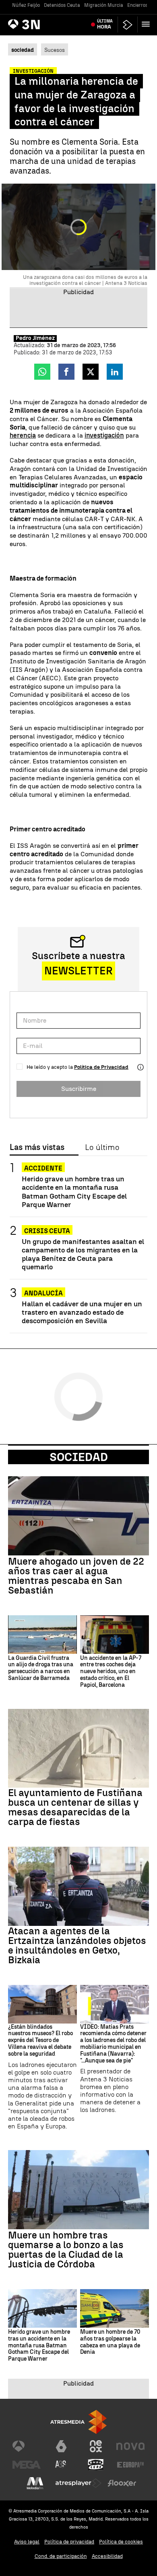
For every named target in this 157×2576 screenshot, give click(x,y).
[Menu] (147, 24)
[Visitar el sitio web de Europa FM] (130, 2465)
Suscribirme (79, 1089)
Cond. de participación (61, 2556)
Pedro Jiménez (35, 338)
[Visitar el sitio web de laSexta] (61, 2446)
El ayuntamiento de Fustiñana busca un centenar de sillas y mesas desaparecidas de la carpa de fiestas (75, 1807)
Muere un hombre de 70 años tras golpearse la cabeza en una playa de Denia (110, 2342)
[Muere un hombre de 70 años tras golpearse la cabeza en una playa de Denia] (115, 2308)
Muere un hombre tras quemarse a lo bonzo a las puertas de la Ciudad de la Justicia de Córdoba (66, 2250)
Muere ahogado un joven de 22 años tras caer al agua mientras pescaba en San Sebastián (76, 1576)
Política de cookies (121, 2542)
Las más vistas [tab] (37, 1148)
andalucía (43, 1293)
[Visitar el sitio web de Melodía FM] (35, 2483)
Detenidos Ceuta (62, 5)
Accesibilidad (107, 2556)
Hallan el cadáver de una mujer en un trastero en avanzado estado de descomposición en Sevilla (82, 1312)
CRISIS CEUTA (47, 1231)
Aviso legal (27, 2542)
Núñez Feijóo (26, 5)
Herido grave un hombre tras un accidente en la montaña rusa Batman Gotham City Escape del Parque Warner (74, 1191)
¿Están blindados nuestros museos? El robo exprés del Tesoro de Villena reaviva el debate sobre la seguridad (40, 2041)
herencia (23, 435)
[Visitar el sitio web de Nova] (130, 2446)
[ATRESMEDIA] (78, 2422)
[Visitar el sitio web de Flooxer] (122, 2483)
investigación (104, 435)
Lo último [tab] (102, 1148)
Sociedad (79, 1457)
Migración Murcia (104, 5)
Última (105, 24)
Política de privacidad (69, 2542)
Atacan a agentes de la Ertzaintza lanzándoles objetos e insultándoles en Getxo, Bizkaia (77, 1946)
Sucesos (55, 50)
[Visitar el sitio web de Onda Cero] (96, 2465)
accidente (43, 1168)
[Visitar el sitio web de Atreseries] (61, 2465)
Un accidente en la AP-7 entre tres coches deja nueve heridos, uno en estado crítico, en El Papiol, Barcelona (111, 1672)
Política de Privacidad (101, 1067)
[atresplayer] (128, 25)
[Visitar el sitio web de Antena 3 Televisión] (27, 2446)
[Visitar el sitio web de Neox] (96, 2446)
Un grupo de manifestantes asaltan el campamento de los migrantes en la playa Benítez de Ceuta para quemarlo (83, 1254)
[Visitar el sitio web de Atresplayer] (78, 2483)
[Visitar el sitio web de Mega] (27, 2465)
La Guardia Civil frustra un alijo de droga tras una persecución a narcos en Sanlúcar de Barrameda (41, 1668)
